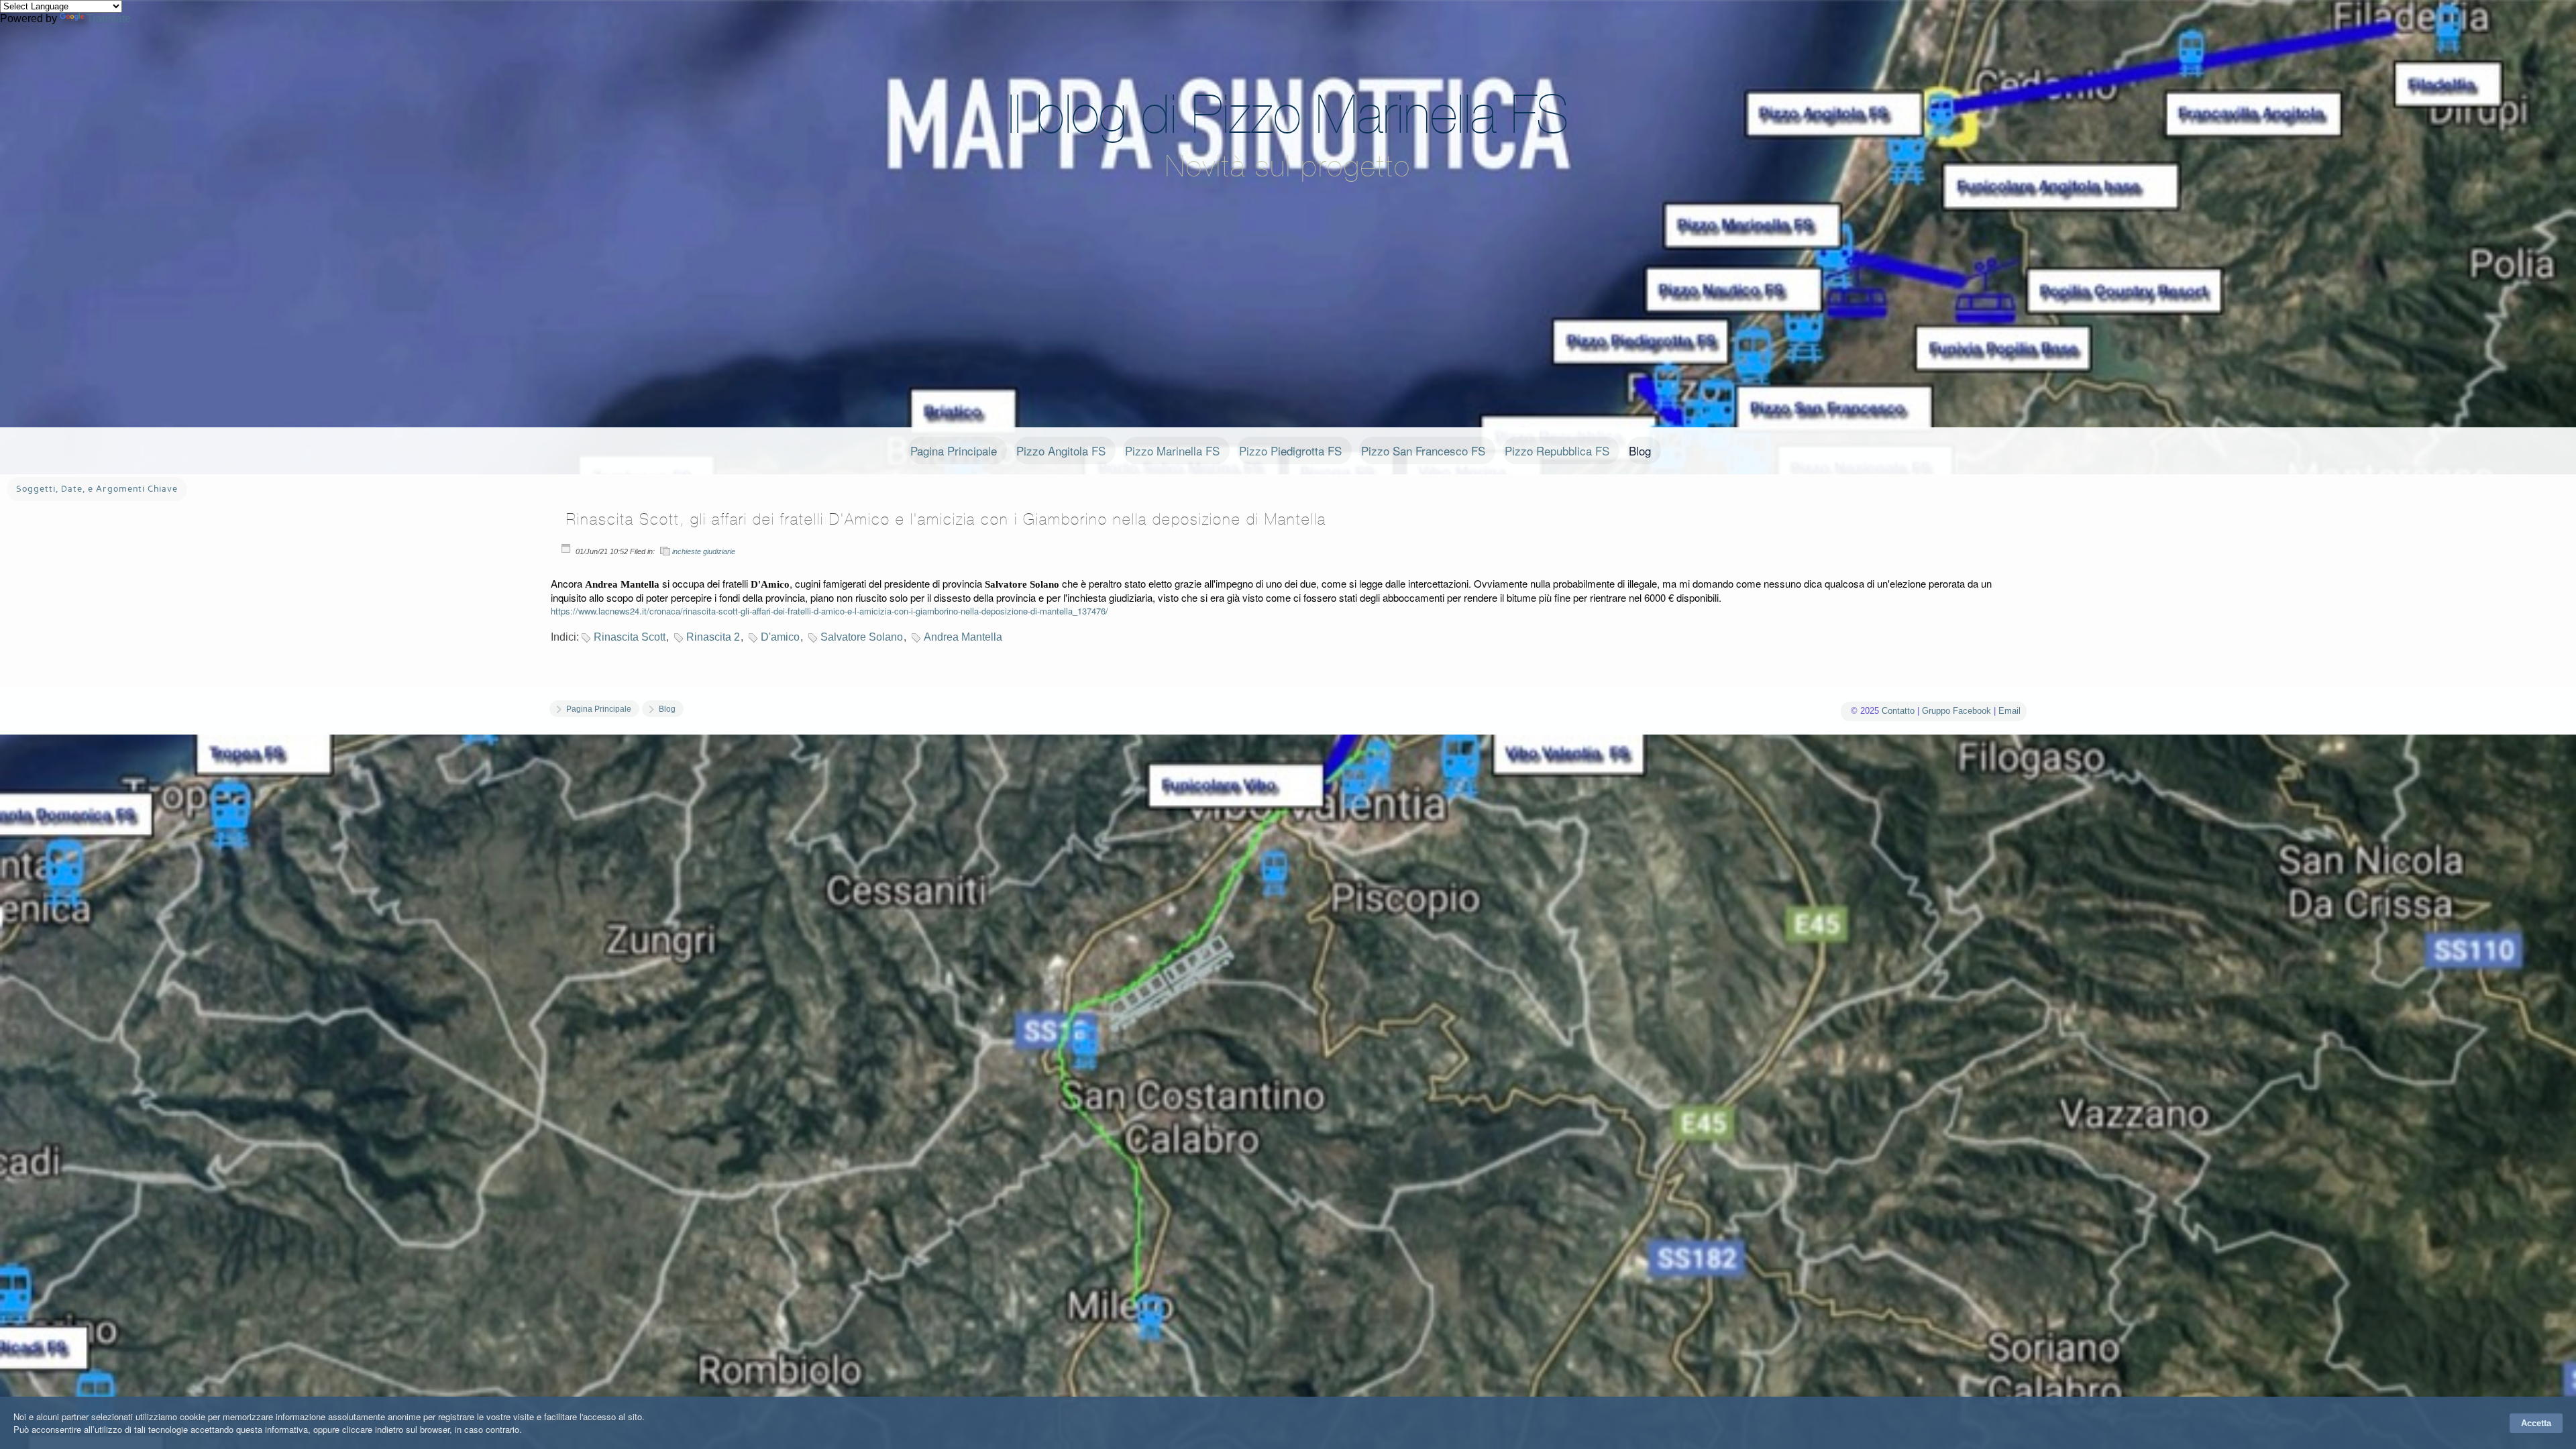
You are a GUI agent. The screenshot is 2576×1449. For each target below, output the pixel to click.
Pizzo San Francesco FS (1423, 450)
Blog (1640, 450)
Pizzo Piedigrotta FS (1290, 450)
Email (2009, 711)
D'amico (780, 637)
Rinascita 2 (713, 637)
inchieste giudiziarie (704, 551)
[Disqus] (1288, 945)
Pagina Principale (954, 450)
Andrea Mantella (963, 637)
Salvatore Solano (862, 637)
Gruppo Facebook (1956, 711)
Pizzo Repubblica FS (1557, 450)
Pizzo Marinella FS (1172, 450)
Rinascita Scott (630, 637)
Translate (109, 18)
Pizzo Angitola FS (1061, 450)
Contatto (1898, 711)
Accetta (2536, 1423)
